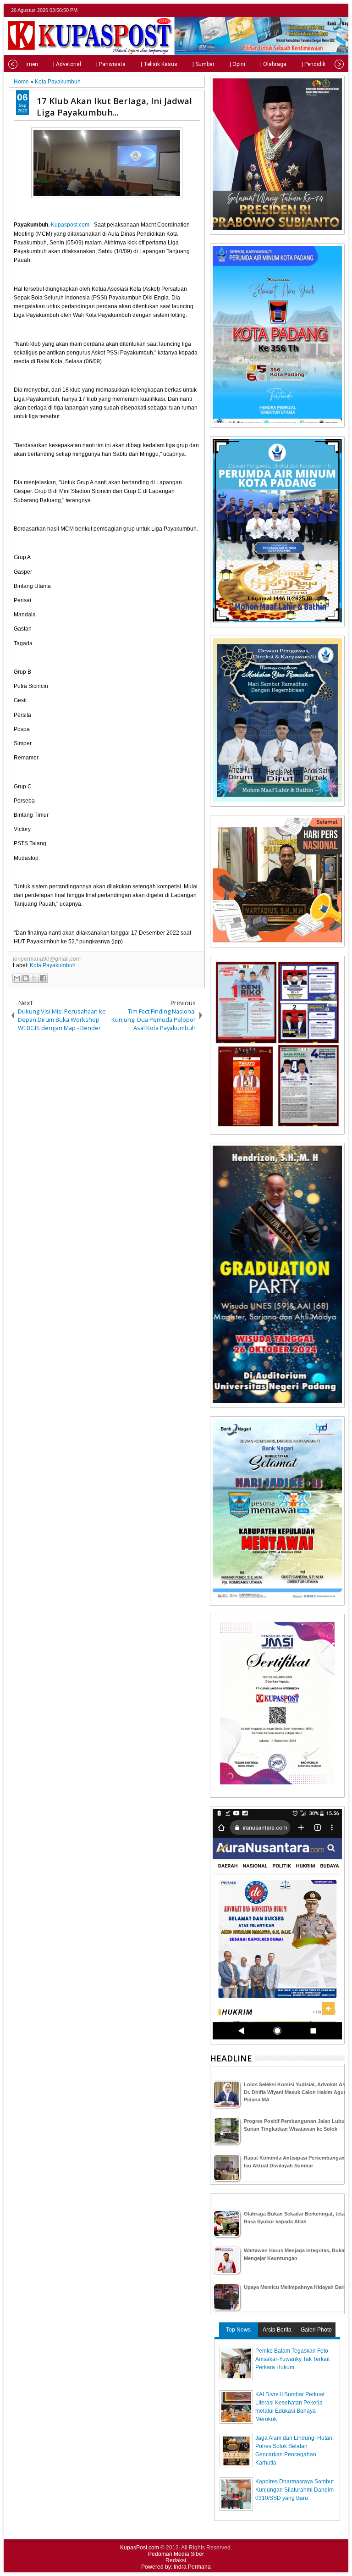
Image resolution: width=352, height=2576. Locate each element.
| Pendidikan (317, 64)
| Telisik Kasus (159, 64)
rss (339, 10)
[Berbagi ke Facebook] (43, 978)
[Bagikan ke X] (34, 978)
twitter (303, 10)
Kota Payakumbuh (53, 965)
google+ (327, 10)
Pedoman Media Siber (176, 2554)
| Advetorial (67, 64)
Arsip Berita (277, 2330)
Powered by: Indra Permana (176, 2567)
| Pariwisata (111, 64)
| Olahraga (273, 64)
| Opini (237, 64)
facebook (315, 10)
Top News (238, 2330)
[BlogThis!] (26, 978)
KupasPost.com (140, 2548)
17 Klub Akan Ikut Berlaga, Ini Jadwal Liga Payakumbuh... (114, 106)
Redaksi (176, 2560)
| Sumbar (203, 64)
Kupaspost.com (70, 225)
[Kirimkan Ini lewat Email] (17, 978)
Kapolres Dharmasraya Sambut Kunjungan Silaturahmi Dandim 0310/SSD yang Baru (294, 2490)
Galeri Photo (316, 2330)
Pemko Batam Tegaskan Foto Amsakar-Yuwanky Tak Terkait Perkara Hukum (292, 2359)
